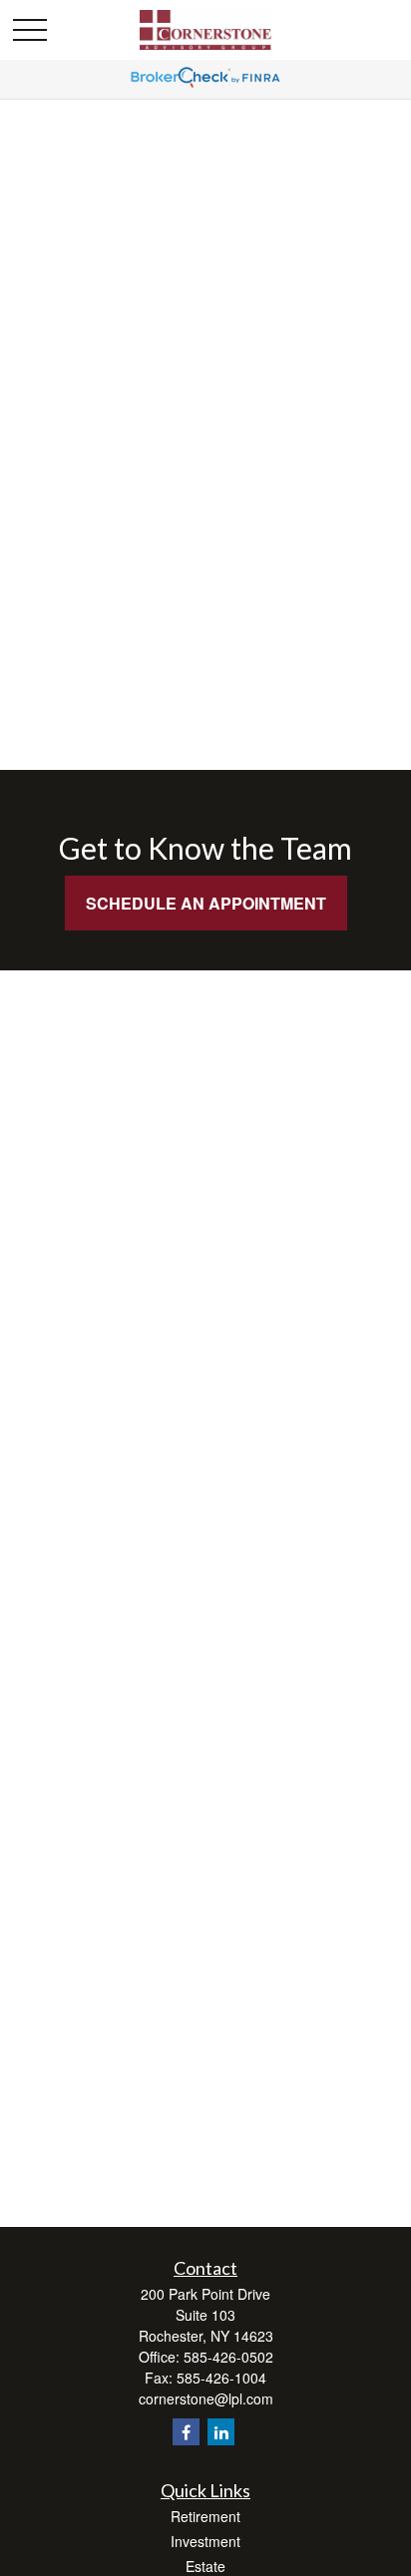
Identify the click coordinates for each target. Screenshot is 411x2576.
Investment (205, 2541)
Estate (205, 2566)
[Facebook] (186, 2432)
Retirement (205, 2516)
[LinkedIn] (221, 2432)
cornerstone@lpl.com (206, 2398)
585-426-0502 (228, 2357)
